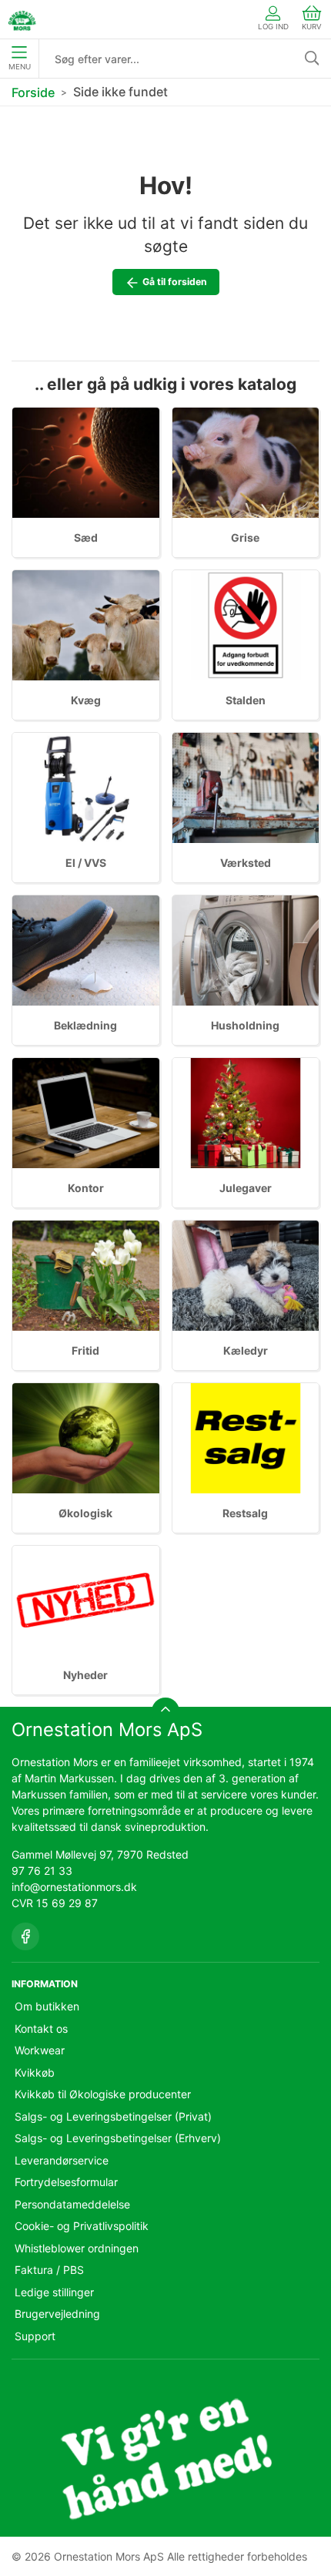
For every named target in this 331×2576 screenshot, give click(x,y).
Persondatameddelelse (72, 2204)
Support (35, 2336)
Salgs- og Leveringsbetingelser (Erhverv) (118, 2138)
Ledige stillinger (54, 2292)
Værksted (246, 863)
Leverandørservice (62, 2160)
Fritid (85, 1350)
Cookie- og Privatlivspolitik (82, 2226)
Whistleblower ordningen (77, 2248)
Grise (245, 537)
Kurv (312, 27)
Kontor (86, 1188)
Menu (20, 67)
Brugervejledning (57, 2314)
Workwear (40, 2050)
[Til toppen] (165, 1711)
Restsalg (245, 1513)
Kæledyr (246, 1350)
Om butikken (47, 2006)
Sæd (86, 537)
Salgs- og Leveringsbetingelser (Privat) (113, 2116)
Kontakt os (41, 2029)
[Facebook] (25, 1936)
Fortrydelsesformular (66, 2182)
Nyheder (85, 1675)
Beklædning (85, 1025)
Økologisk (85, 1513)
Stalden (246, 700)
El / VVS (86, 863)
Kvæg (86, 700)
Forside (33, 92)
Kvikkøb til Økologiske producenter (103, 2094)
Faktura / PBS (49, 2270)
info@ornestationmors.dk (74, 1887)
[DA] (22, 19)
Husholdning (245, 1025)
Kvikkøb (35, 2072)
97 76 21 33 (42, 1871)
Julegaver (246, 1188)
